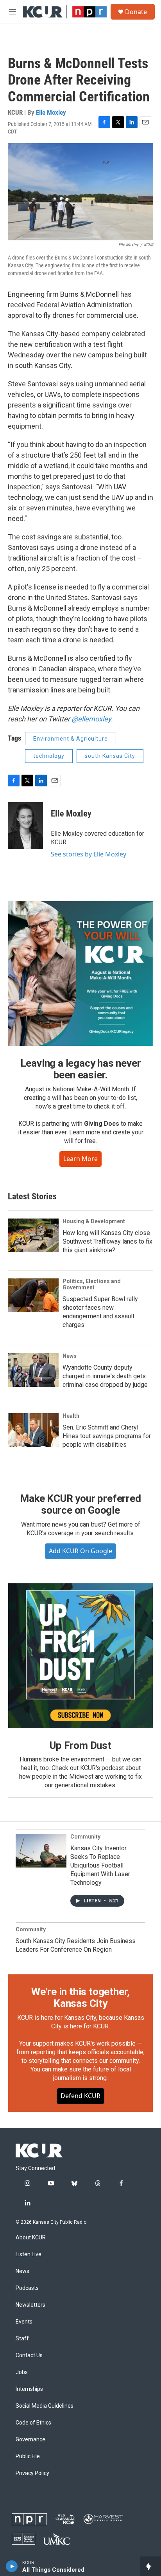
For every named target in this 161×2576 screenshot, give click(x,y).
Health (71, 1416)
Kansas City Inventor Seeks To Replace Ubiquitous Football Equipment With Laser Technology (100, 1865)
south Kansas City (110, 756)
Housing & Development (94, 1221)
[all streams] (151, 2566)
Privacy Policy (32, 2473)
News (70, 1356)
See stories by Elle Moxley (89, 854)
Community (85, 1837)
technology (49, 756)
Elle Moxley (51, 112)
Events (24, 2322)
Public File (28, 2456)
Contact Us (29, 2355)
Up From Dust (80, 1745)
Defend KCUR (80, 2096)
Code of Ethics (33, 2423)
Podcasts (27, 2288)
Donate (136, 12)
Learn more (80, 1159)
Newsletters (30, 2305)
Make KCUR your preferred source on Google (80, 1504)
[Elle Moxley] (25, 826)
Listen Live (29, 2254)
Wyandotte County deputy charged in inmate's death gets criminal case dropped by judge (105, 1376)
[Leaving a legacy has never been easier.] (80, 973)
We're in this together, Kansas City (80, 1997)
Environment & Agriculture (71, 739)
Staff (22, 2339)
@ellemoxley (91, 719)
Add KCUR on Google (80, 1551)
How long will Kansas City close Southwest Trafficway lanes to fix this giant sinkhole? (107, 1241)
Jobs (22, 2372)
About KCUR (31, 2238)
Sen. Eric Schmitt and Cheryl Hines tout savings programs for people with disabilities (107, 1436)
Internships (29, 2389)
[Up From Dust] (80, 1656)
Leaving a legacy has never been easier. (81, 1069)
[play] (12, 2566)
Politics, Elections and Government (92, 1284)
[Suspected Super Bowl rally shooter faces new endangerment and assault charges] (33, 1295)
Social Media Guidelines (45, 2406)
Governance (30, 2440)
